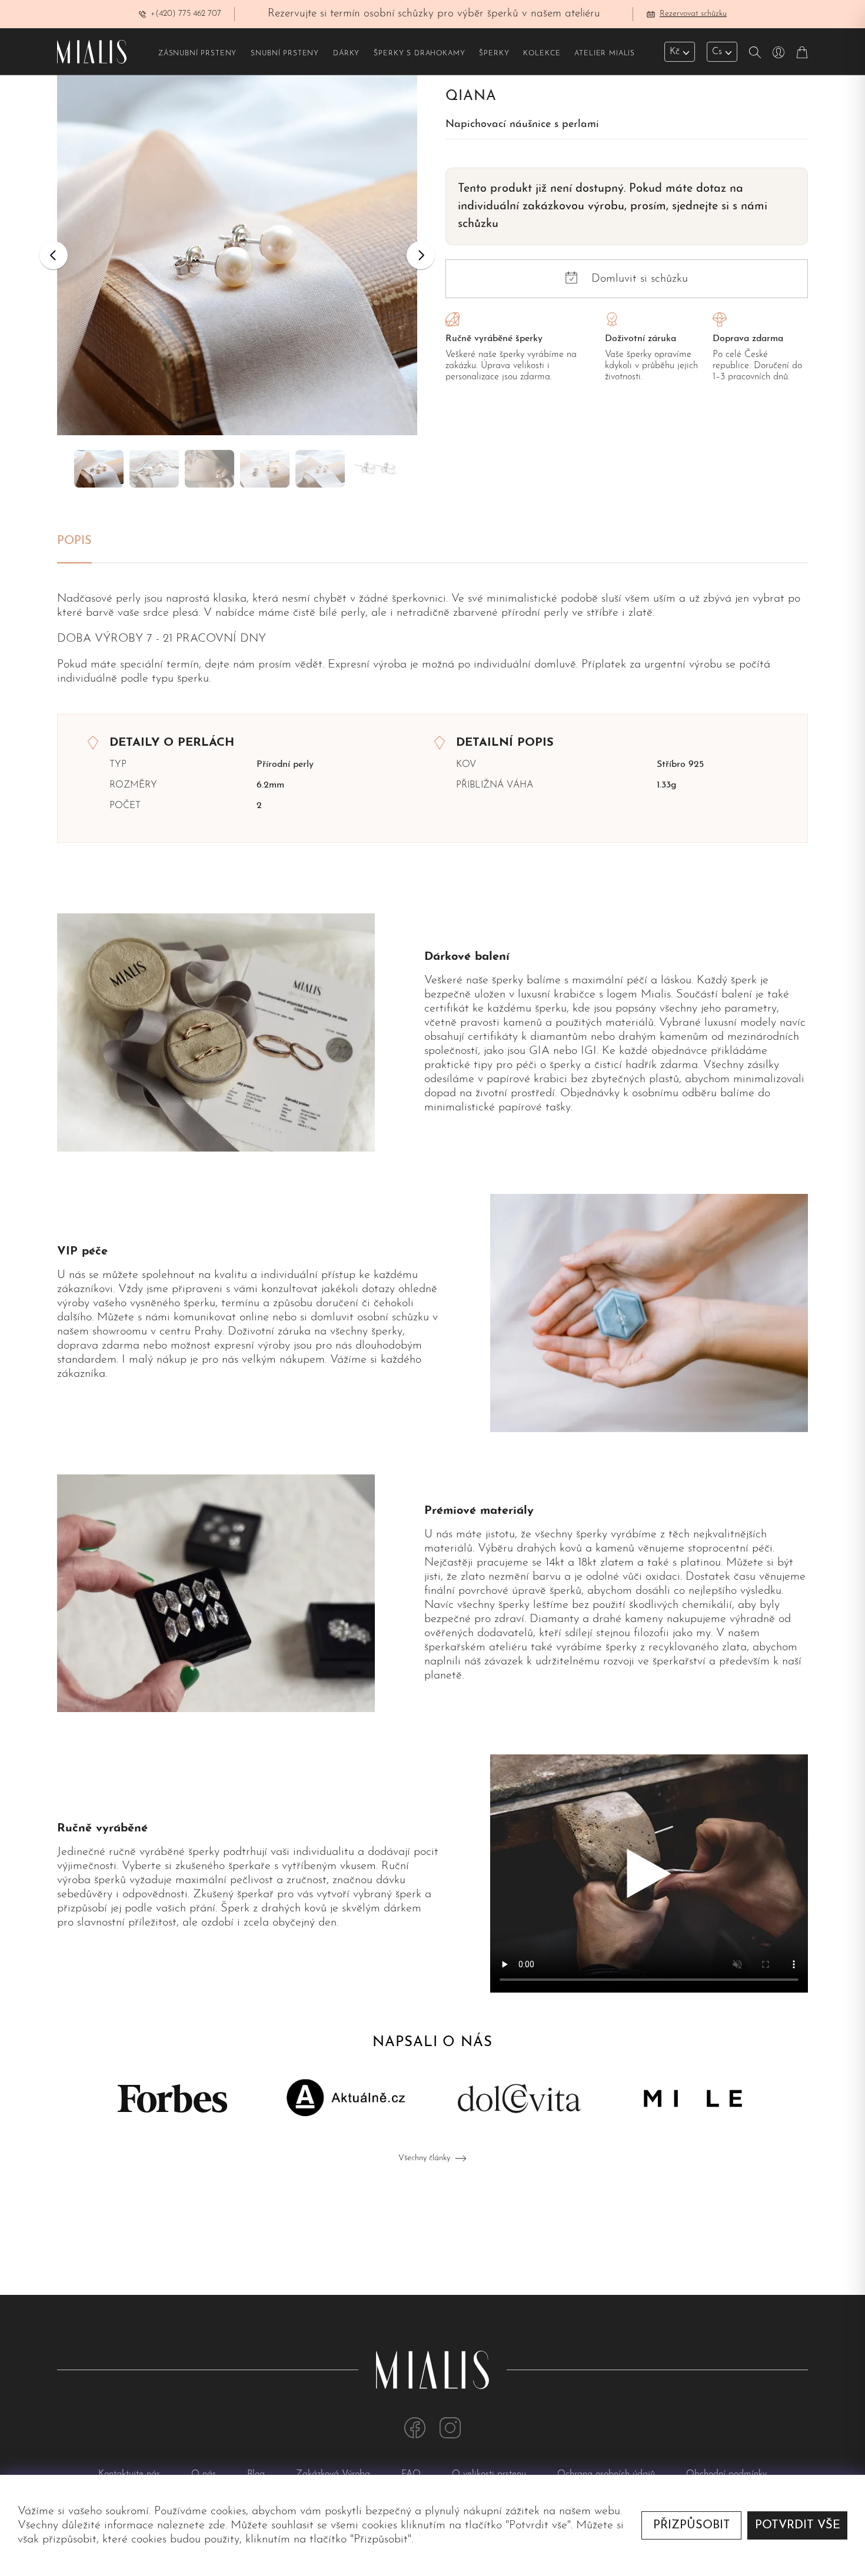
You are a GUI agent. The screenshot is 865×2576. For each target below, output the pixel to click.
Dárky (346, 54)
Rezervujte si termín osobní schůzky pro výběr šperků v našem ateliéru (434, 14)
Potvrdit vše (798, 2525)
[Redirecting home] (92, 52)
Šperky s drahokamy (419, 54)
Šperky (494, 54)
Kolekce (542, 54)
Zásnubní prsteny (197, 54)
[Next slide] (421, 255)
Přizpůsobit (692, 2525)
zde (217, 2525)
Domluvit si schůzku (640, 279)
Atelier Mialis (605, 54)
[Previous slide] (54, 255)
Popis (74, 541)
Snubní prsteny (285, 54)
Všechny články (424, 2158)
